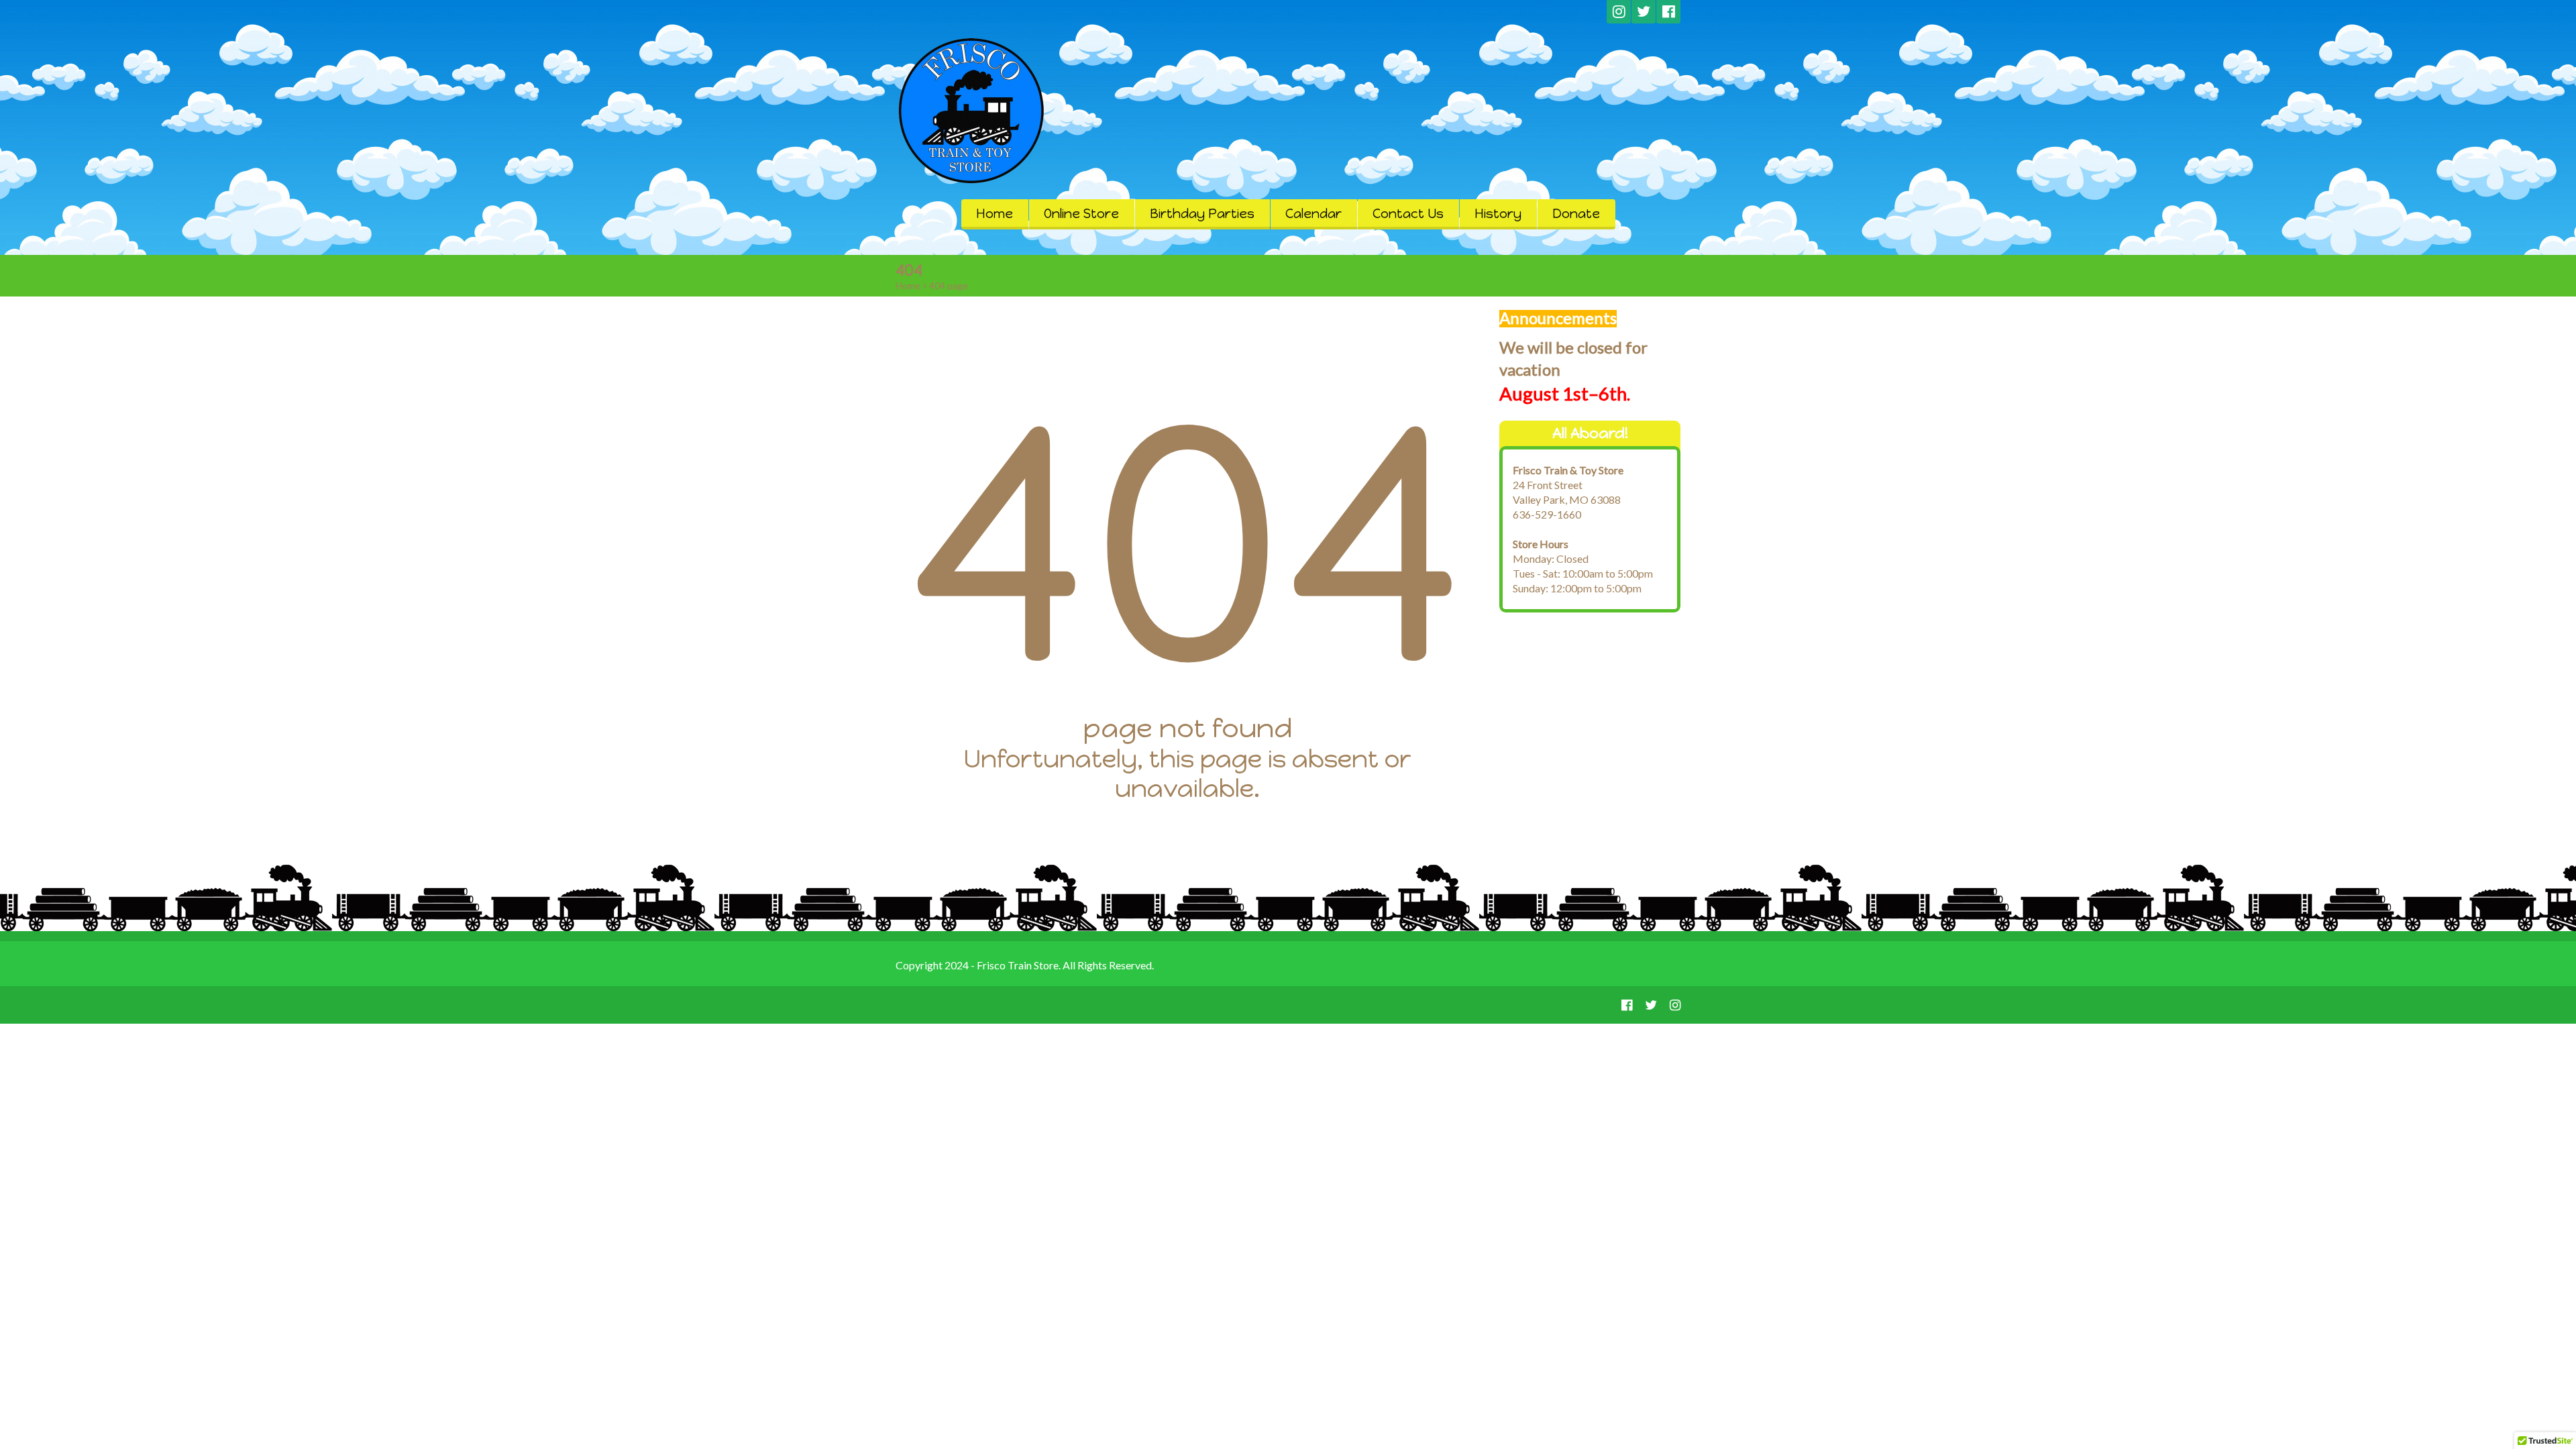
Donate (1576, 214)
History (1498, 214)
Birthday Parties (1202, 214)
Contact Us (1408, 214)
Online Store (1081, 214)
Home (995, 214)
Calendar (1313, 214)
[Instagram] (1619, 12)
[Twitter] (1644, 12)
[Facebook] (1668, 12)
